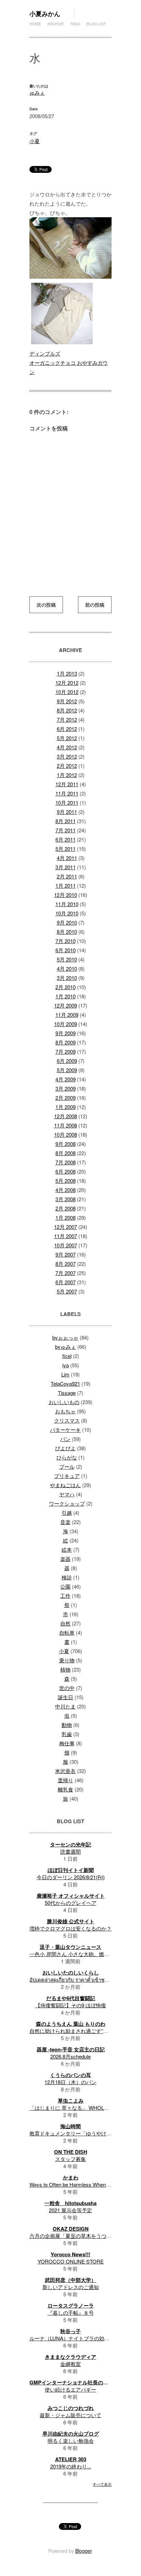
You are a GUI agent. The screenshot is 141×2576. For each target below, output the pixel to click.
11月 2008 (66, 1125)
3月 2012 (67, 756)
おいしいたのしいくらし (71, 1972)
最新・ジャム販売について (70, 2415)
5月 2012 (67, 738)
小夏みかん (45, 14)
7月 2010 (66, 941)
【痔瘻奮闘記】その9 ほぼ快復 (71, 2005)
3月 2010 (67, 978)
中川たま (65, 1706)
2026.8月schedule (70, 2056)
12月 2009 (66, 1005)
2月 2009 (66, 1098)
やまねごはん (65, 1485)
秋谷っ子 (70, 2331)
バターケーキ (65, 1430)
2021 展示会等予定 (70, 2210)
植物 (65, 1669)
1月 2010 (66, 996)
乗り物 (67, 1660)
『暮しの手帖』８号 (71, 2312)
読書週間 (70, 1851)
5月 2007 (67, 1291)
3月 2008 (66, 1199)
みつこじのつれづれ (71, 2408)
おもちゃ (65, 1411)
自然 (65, 1623)
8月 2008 (66, 1153)
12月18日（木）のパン (70, 2082)
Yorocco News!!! (70, 2254)
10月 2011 (67, 802)
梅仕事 (67, 1743)
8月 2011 (66, 821)
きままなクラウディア (70, 2357)
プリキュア (67, 1476)
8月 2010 (67, 932)
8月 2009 (66, 1042)
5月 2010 (67, 959)
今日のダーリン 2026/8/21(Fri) (71, 1877)
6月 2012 (67, 729)
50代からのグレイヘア (71, 1903)
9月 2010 (67, 922)
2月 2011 (67, 876)
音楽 (65, 1522)
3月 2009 (66, 1088)
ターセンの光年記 (70, 1844)
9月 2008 (66, 1144)
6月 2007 (66, 1282)
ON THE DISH (71, 2152)
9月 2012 (67, 701)
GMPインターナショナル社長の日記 (71, 2382)
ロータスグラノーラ (71, 2305)
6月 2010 (66, 950)
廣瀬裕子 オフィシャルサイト (71, 1896)
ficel (67, 1356)
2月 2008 (66, 1208)
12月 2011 (67, 784)
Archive (55, 24)
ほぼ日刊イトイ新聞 (71, 1870)
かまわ (71, 2177)
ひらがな (67, 1457)
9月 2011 (67, 812)
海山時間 (70, 2126)
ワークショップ (67, 1503)
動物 (67, 1725)
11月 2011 (67, 793)
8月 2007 (66, 1264)
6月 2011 (66, 839)
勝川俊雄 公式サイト (71, 1921)
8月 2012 (67, 710)
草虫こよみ (71, 2101)
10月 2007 (66, 1245)
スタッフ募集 (70, 2159)
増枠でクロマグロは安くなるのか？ (70, 1928)
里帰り (66, 1780)
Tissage (67, 1393)
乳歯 (67, 1734)
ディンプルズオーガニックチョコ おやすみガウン (69, 363)
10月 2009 (66, 1024)
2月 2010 (66, 987)
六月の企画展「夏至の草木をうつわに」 (76, 2236)
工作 (65, 1596)
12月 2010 (66, 895)
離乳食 (66, 1789)
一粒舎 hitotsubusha (70, 2203)
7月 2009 (66, 1051)
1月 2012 (67, 775)
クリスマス (67, 1420)
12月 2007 (66, 1227)
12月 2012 (67, 683)
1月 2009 (66, 1107)
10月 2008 (66, 1134)
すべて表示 (102, 2484)
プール (67, 1466)
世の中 (67, 1688)
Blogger (84, 2551)
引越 (67, 1513)
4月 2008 (66, 1190)
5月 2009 (67, 1070)
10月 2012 (67, 692)
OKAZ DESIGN (71, 2229)
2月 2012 (67, 766)
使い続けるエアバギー (70, 2389)
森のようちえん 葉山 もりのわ (71, 2024)
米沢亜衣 (65, 1771)
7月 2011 (66, 830)
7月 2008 (66, 1162)
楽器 (65, 1559)
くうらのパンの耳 (70, 2075)
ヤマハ (67, 1494)
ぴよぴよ (65, 1448)
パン (65, 1439)
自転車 (67, 1632)
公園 (65, 1586)
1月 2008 (66, 1217)
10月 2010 (67, 913)
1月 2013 (67, 673)
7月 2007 (66, 1273)
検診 (67, 1577)
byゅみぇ (66, 1347)
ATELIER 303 (71, 2459)
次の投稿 (46, 605)
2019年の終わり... (71, 2466)
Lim (65, 1374)
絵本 (67, 1549)
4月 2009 (66, 1079)
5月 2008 (66, 1181)
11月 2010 (67, 904)
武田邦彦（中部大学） (70, 2280)
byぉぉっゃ (65, 1337)
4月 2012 (67, 747)
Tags (75, 24)
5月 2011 (66, 849)
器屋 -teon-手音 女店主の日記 (71, 2049)
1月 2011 (66, 885)
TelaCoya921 (65, 1383)
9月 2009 (66, 1033)
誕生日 (66, 1697)
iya (66, 1365)
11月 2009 (67, 1015)
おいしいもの (64, 1402)
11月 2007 (66, 1236)
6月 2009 (67, 1061)
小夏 (35, 141)
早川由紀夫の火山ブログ (71, 2434)
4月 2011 (67, 858)
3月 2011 (66, 867)
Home (35, 24)
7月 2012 (67, 719)
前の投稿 (95, 605)
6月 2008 (66, 1171)
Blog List (96, 24)
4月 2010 (67, 968)
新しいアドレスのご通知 (71, 2287)
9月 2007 (66, 1254)
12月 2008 (66, 1116)
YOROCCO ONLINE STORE (71, 2261)
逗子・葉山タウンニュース (70, 1947)
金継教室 (70, 2364)
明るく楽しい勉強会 (71, 2441)
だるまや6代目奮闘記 (71, 1998)
